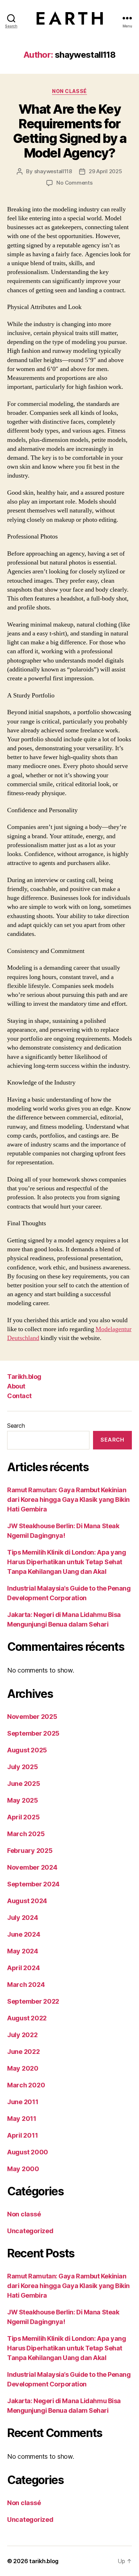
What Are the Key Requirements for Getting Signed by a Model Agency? (70, 131)
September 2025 (33, 1733)
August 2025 (27, 1750)
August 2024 (27, 1901)
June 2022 (24, 2052)
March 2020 (26, 2085)
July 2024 (23, 1918)
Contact (19, 1396)
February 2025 (30, 1851)
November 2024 (32, 1867)
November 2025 (32, 1717)
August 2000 (28, 2152)
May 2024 (23, 1951)
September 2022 (33, 2001)
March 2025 (26, 1834)
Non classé (69, 91)
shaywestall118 (53, 171)
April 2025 (23, 1817)
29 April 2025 (105, 171)
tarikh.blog (44, 2561)
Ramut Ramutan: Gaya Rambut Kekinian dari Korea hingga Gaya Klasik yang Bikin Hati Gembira (68, 1500)
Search (16, 1426)
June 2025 (24, 1784)
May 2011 (22, 2119)
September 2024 (33, 1884)
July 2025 (23, 1767)
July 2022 (22, 2035)
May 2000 (23, 2169)
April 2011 (22, 2135)
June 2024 (24, 1934)
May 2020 (23, 2068)
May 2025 (23, 1800)
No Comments (74, 183)
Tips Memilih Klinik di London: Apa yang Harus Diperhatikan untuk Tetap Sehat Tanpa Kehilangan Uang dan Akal (66, 1562)
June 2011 (23, 2102)
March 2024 (26, 1985)
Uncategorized (30, 2231)
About (16, 1386)
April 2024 (23, 1968)
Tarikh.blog (24, 1377)
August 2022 (27, 2018)
